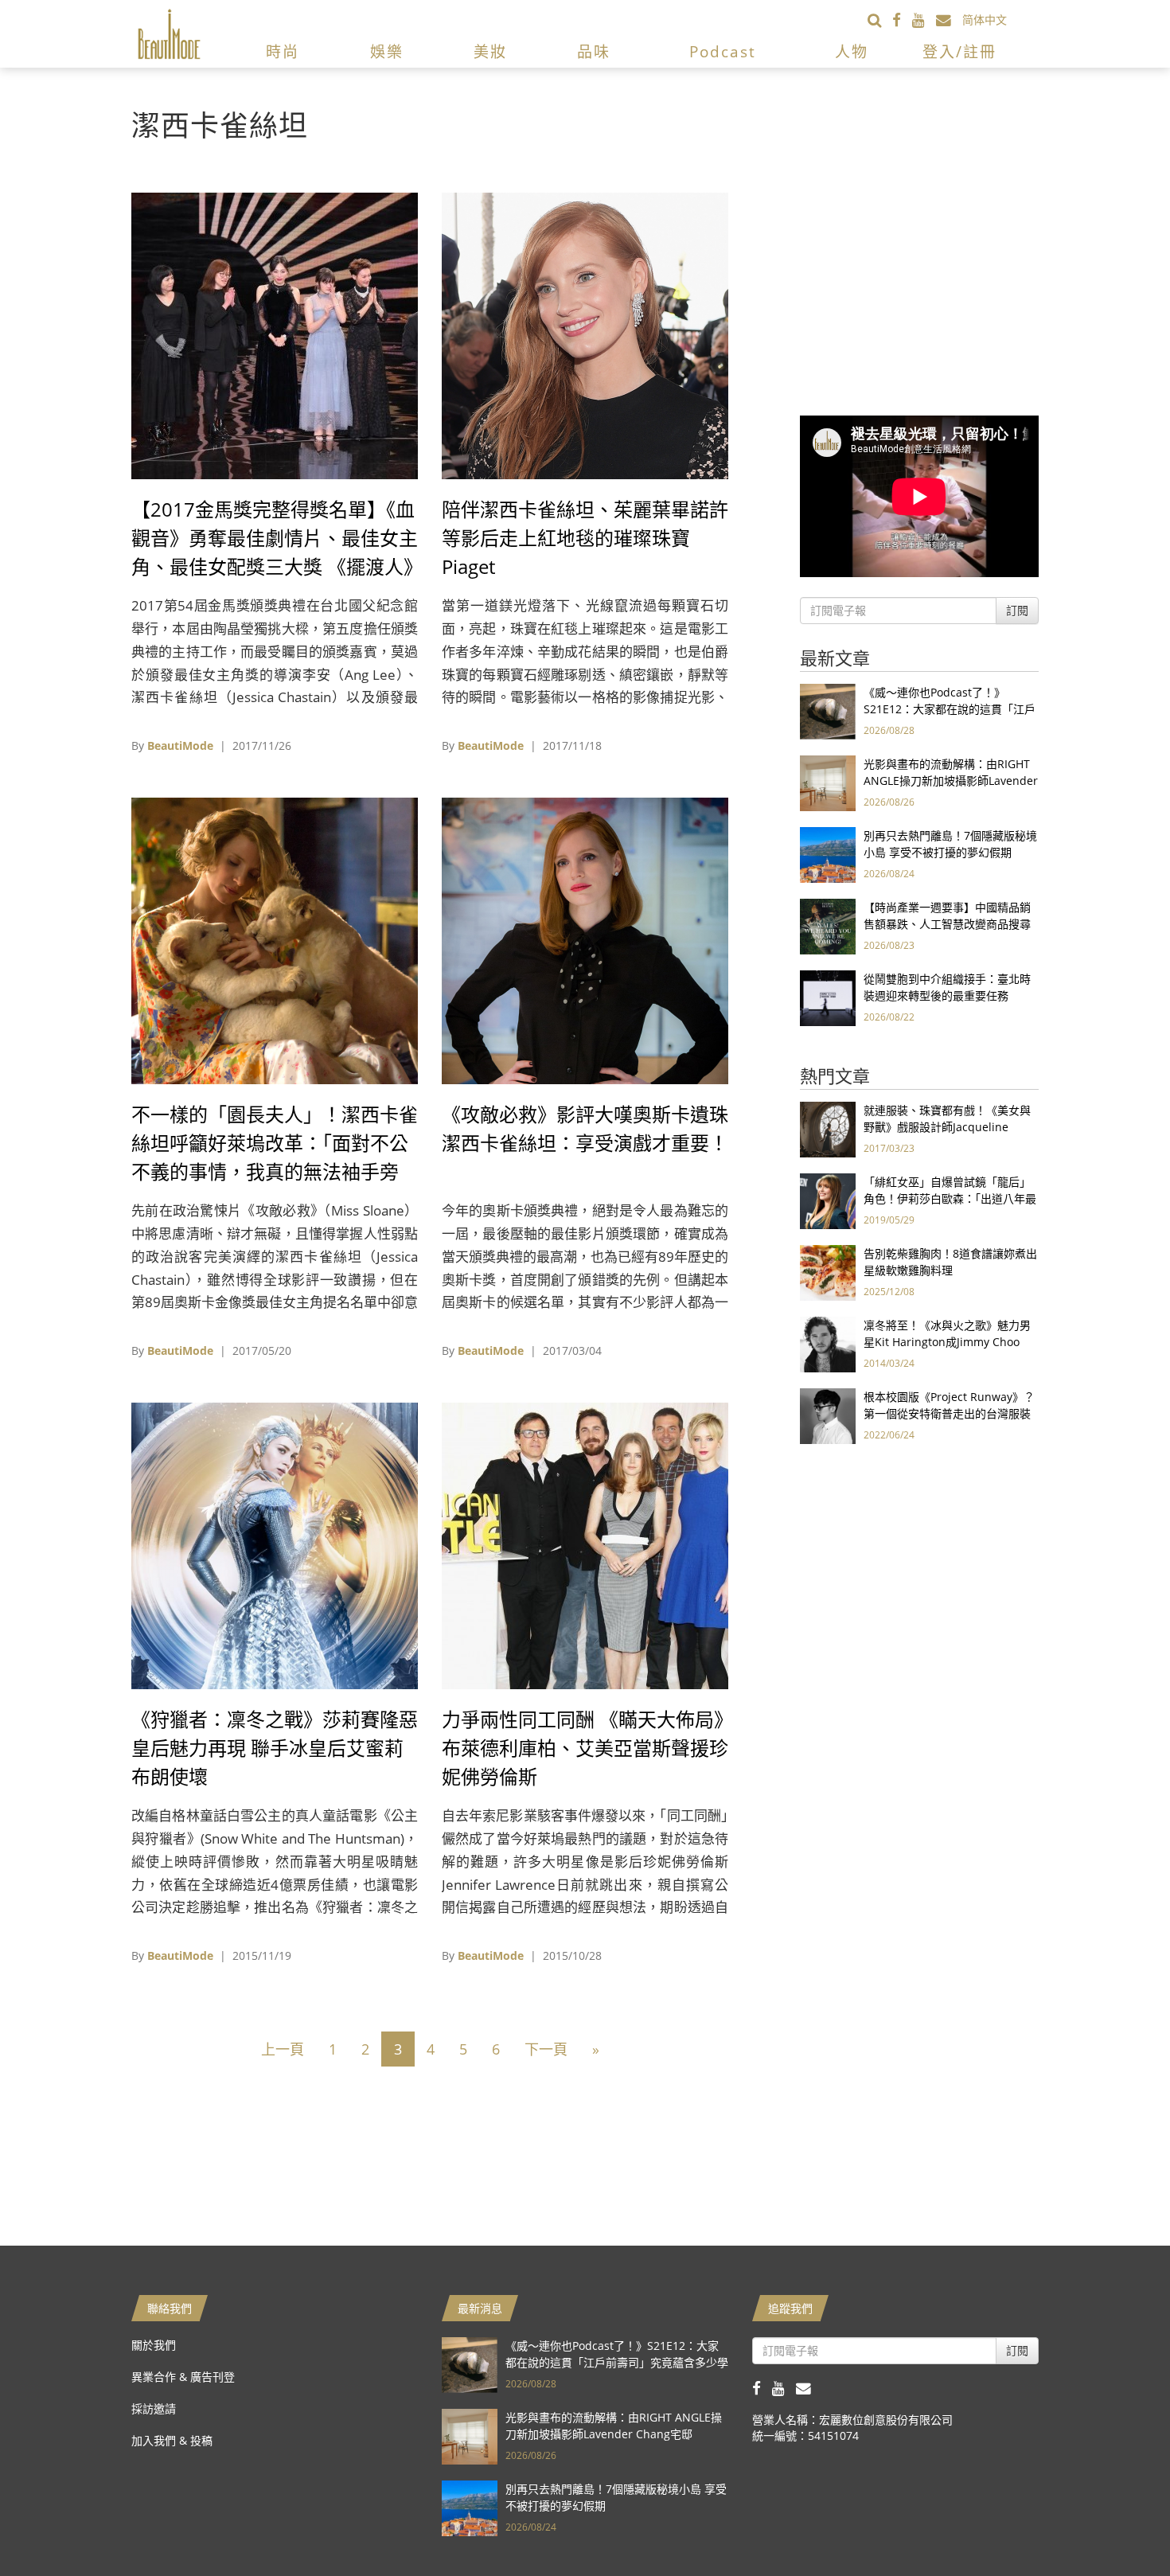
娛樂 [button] (387, 52)
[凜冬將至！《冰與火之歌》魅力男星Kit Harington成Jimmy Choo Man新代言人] (828, 1343)
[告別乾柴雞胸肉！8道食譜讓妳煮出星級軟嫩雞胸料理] (828, 1272)
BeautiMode (180, 745)
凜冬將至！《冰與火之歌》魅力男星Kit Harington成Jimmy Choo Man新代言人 (947, 1342)
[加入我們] (949, 20)
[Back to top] (1118, 2524)
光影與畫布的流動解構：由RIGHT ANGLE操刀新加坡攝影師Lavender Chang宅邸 (951, 781)
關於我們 (154, 2345)
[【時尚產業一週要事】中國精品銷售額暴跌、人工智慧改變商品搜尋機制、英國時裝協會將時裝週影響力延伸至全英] (828, 925)
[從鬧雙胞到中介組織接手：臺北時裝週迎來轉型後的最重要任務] (828, 997)
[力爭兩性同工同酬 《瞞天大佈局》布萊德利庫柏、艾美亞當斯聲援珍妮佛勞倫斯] (585, 1545)
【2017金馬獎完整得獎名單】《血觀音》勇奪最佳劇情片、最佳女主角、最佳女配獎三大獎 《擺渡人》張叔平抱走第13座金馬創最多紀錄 (275, 566)
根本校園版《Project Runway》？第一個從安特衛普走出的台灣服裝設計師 (949, 1413)
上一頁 (283, 2049)
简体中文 (985, 20)
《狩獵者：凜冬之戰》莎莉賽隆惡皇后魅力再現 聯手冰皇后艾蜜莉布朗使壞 (275, 1748)
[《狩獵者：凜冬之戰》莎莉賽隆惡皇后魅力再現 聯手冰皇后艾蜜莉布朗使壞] (275, 1545)
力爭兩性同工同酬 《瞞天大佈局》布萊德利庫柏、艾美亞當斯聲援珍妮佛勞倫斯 (585, 1748)
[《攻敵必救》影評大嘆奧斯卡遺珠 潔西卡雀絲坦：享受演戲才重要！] (585, 940)
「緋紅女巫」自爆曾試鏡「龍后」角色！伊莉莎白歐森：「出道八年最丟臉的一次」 (950, 1198)
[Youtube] (924, 20)
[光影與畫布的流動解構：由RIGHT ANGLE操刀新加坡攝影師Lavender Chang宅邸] (828, 782)
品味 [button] (594, 52)
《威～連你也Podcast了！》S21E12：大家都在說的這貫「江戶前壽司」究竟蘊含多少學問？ (950, 709)
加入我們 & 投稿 (172, 2440)
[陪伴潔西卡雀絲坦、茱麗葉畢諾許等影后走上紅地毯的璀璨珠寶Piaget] (585, 335)
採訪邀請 (154, 2408)
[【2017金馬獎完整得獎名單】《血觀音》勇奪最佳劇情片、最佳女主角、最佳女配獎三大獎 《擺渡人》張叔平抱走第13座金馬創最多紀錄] (275, 335)
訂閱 (1017, 610)
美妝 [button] (490, 52)
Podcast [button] (723, 52)
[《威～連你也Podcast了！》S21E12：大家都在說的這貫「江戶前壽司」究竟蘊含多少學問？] (828, 710)
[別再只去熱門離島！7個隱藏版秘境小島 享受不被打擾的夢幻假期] (828, 854)
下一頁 (546, 2049)
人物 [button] (852, 52)
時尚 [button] (283, 52)
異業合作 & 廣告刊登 (183, 2377)
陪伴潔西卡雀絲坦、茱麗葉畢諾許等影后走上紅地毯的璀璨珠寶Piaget (585, 538)
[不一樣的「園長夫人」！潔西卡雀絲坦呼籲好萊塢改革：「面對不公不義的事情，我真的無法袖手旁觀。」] (275, 940)
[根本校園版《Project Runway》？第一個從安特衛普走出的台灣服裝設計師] (828, 1415)
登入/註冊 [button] (959, 52)
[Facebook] (902, 20)
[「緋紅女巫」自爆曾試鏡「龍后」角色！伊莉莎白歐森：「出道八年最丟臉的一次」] (828, 1200)
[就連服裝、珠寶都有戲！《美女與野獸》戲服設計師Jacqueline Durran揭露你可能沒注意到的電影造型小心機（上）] (828, 1128)
